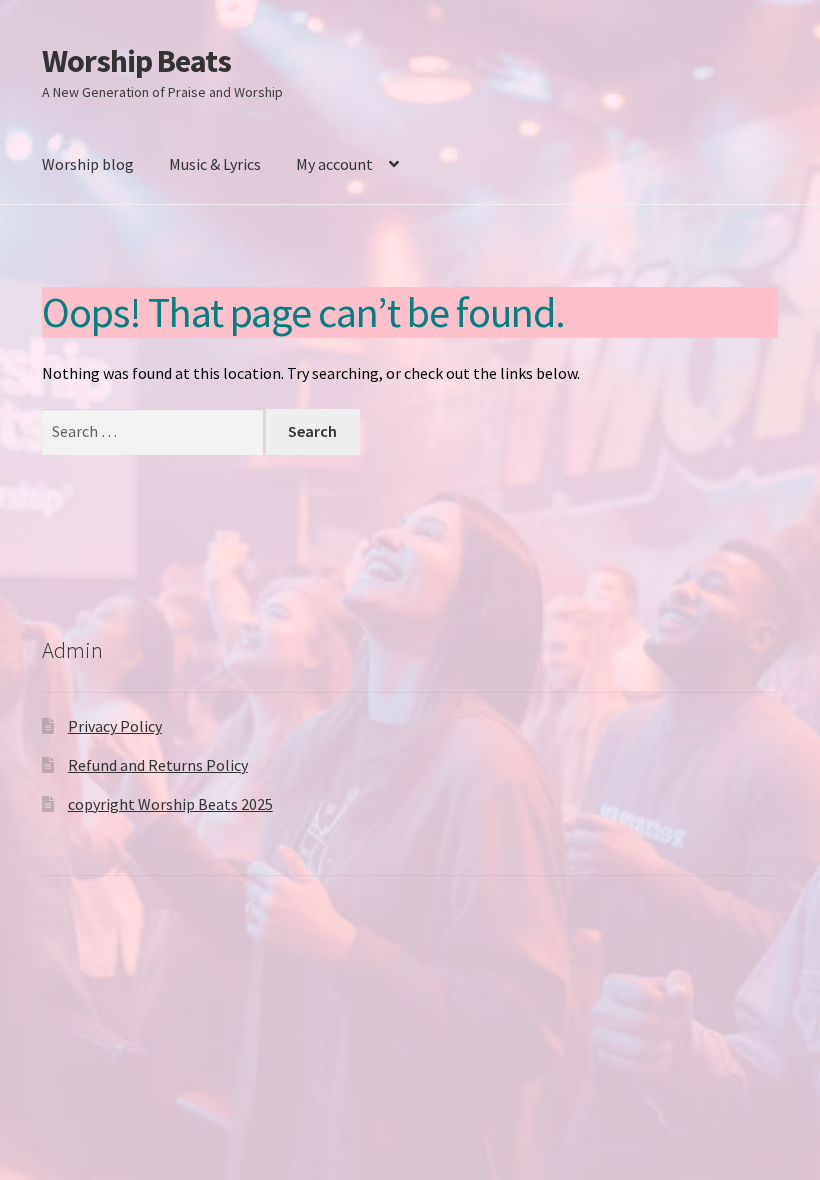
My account (334, 164)
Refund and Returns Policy (158, 765)
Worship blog (88, 164)
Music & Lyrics (215, 164)
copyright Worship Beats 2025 (170, 804)
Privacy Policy (115, 726)
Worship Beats (136, 61)
